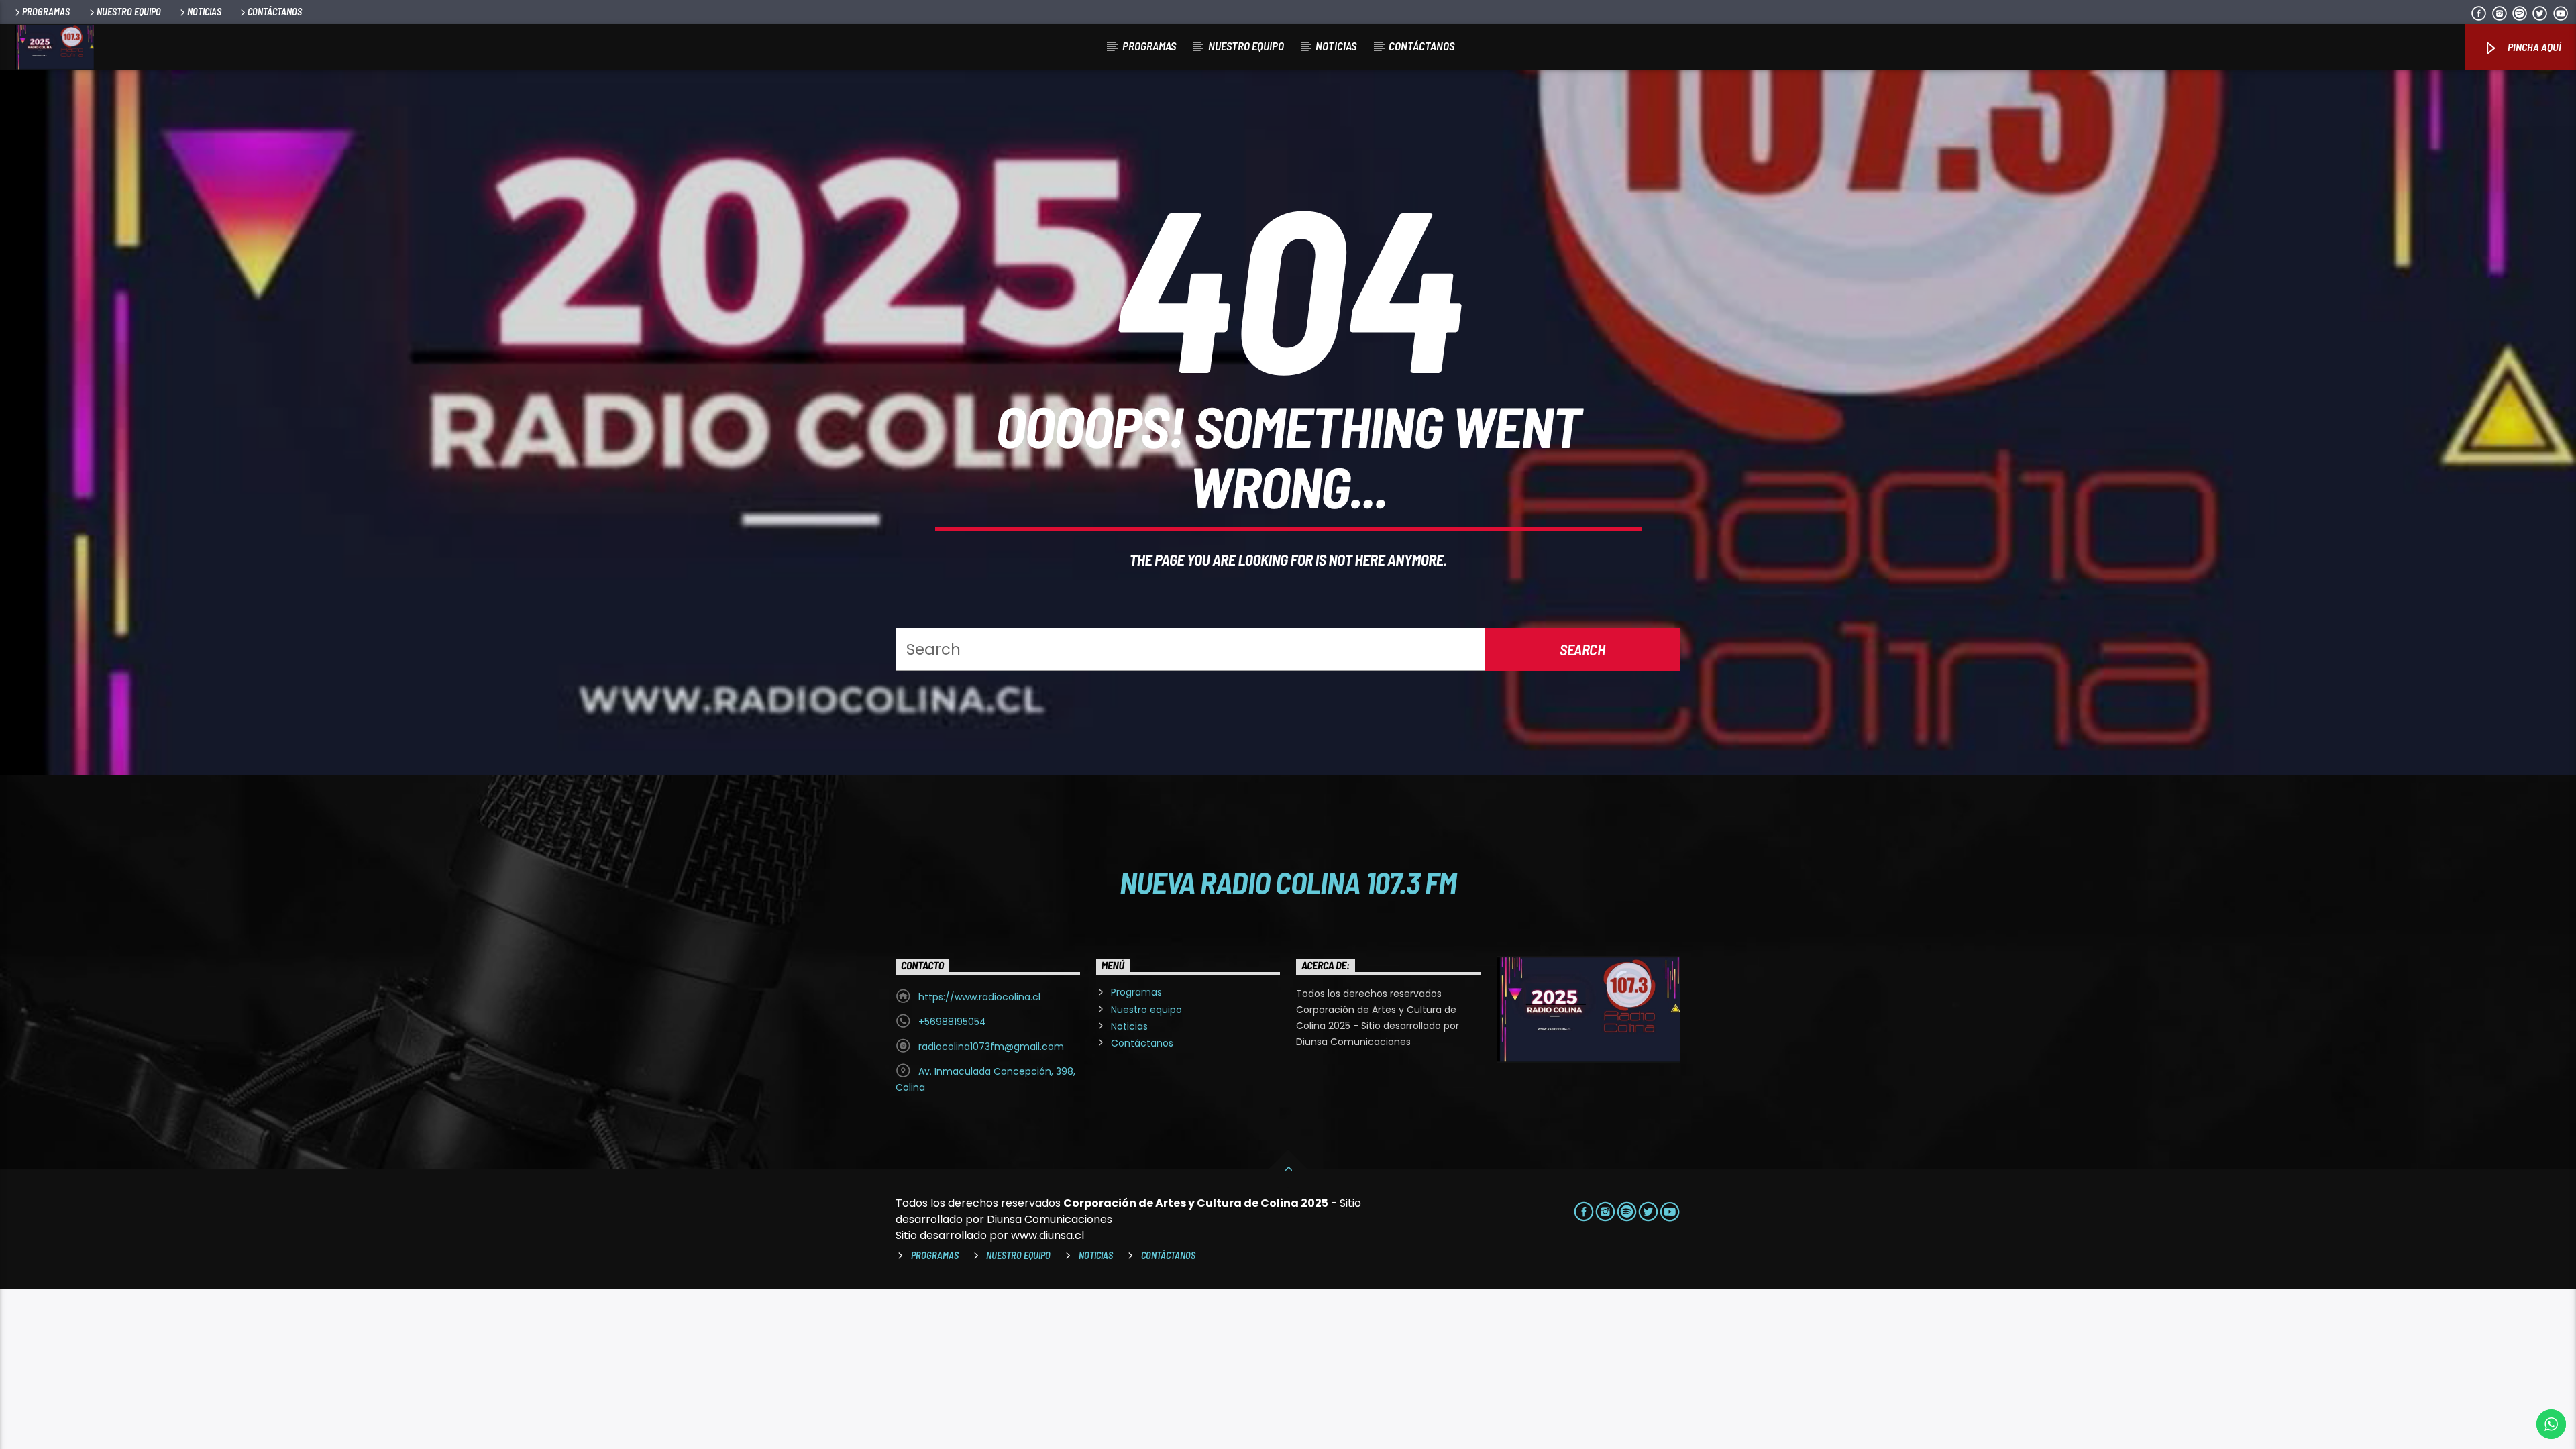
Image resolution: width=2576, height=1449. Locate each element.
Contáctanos (275, 12)
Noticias (204, 12)
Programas (46, 12)
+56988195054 (952, 1022)
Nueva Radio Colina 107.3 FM (1288, 882)
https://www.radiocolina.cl (979, 997)
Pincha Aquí (2533, 47)
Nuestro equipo (129, 12)
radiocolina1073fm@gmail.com (991, 1046)
